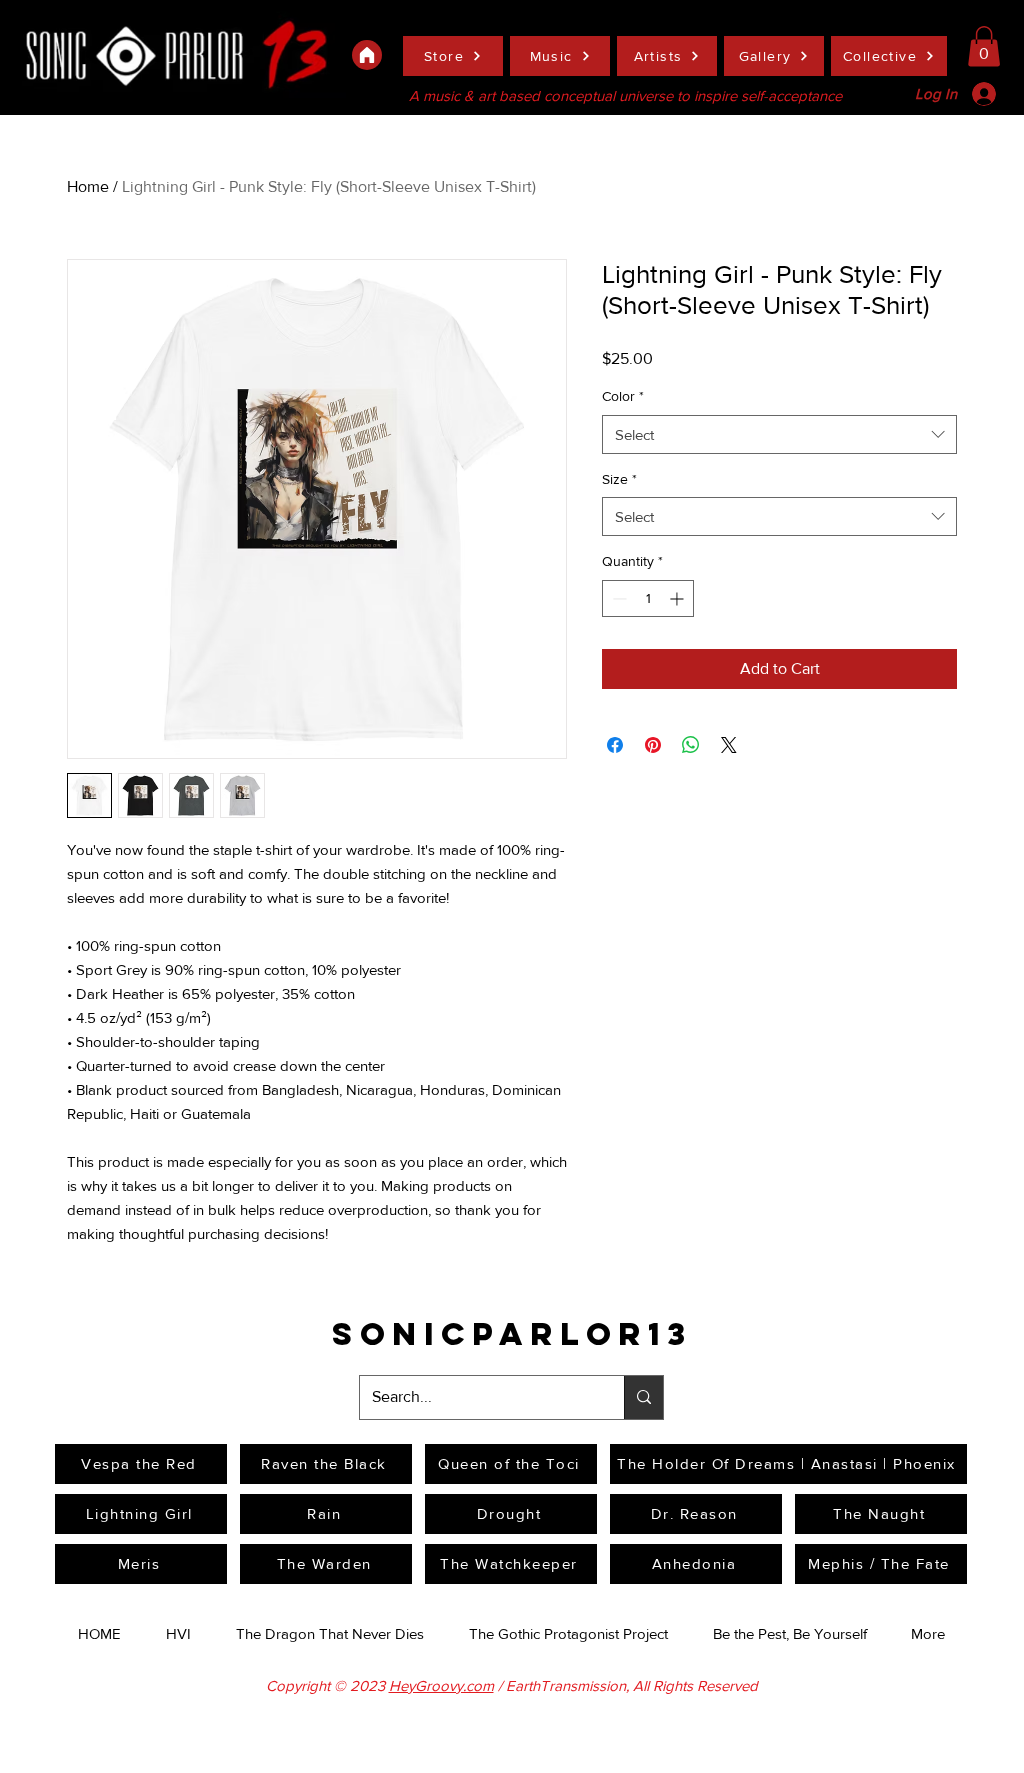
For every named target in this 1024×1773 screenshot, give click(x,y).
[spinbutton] (648, 598)
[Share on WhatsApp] (691, 745)
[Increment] (678, 598)
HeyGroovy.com (441, 1685)
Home (88, 186)
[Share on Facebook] (615, 745)
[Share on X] (729, 745)
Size (619, 479)
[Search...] (643, 1397)
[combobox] (779, 434)
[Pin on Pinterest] (653, 745)
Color (623, 396)
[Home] (367, 55)
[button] (984, 46)
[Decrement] (617, 598)
